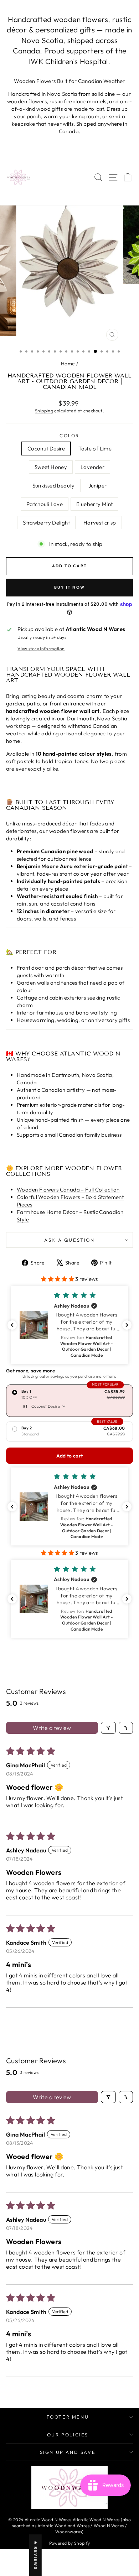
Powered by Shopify (70, 2543)
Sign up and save (68, 2452)
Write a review (52, 1728)
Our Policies (68, 2435)
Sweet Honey (51, 467)
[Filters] (108, 1728)
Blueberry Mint (94, 504)
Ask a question (69, 1240)
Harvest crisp (100, 523)
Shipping (44, 411)
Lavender (92, 467)
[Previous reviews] (12, 1325)
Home (68, 364)
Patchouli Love (45, 504)
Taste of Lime (95, 449)
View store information (41, 649)
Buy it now (69, 587)
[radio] (69, 1401)
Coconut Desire (46, 449)
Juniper (98, 486)
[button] (58, 1279)
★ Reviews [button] (36, 2555)
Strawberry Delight (46, 523)
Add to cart (70, 1456)
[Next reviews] (127, 1325)
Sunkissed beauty (54, 486)
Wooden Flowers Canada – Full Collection (68, 1190)
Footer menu (68, 2417)
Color (69, 436)
